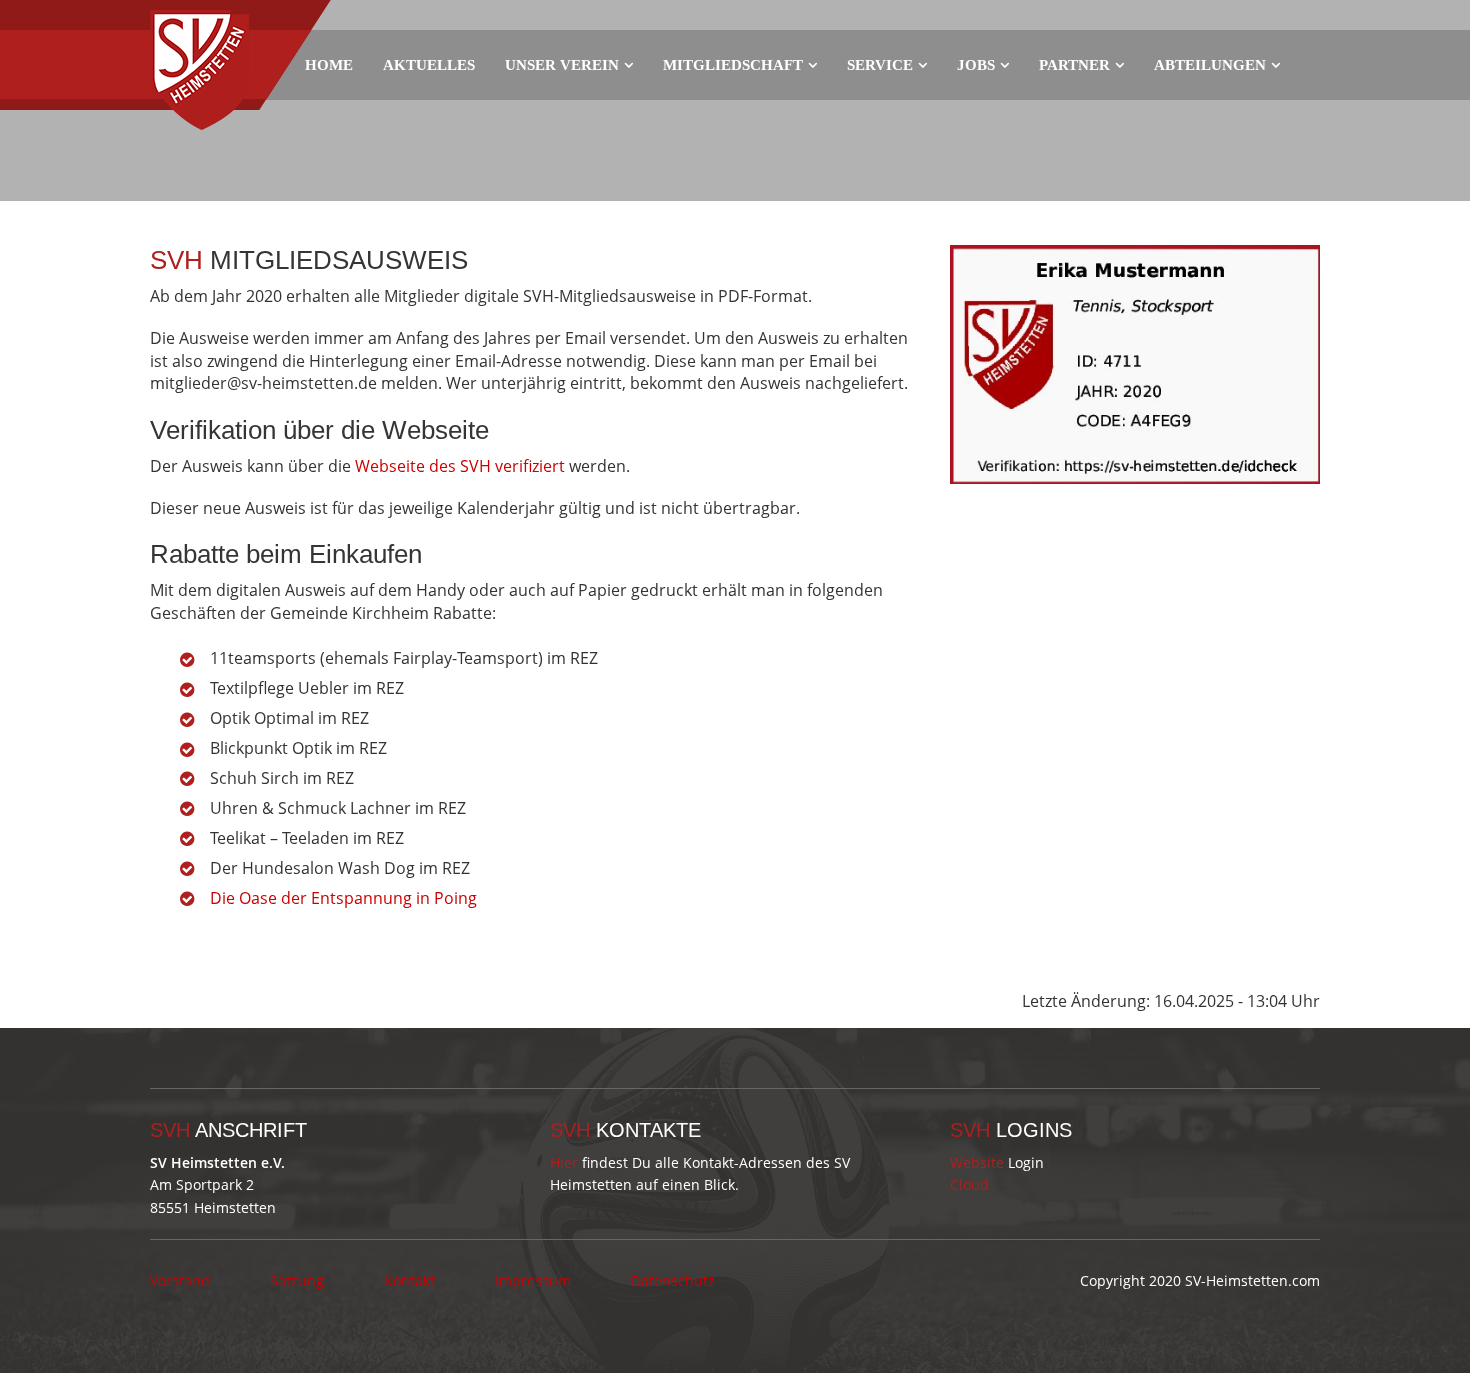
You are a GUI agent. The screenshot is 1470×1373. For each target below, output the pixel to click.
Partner (1074, 65)
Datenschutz (673, 1280)
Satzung (297, 1280)
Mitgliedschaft (733, 65)
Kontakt (409, 1280)
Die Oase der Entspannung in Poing (343, 898)
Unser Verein (562, 65)
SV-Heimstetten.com (1252, 1280)
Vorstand (180, 1280)
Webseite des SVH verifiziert (460, 466)
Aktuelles (429, 65)
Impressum (533, 1280)
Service (880, 65)
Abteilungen (1210, 65)
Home (329, 65)
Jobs (976, 65)
